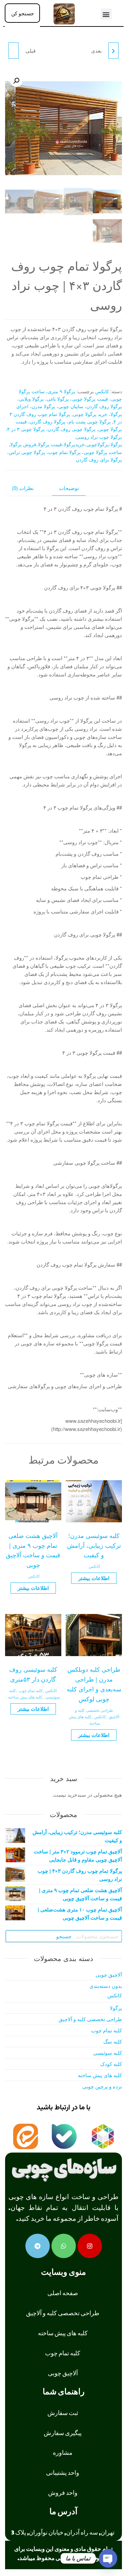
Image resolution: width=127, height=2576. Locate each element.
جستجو (64, 1936)
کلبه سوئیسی (108, 2053)
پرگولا (116, 2008)
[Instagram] (90, 2246)
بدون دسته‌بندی (106, 1986)
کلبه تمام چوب (31, 1690)
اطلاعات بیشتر (94, 1578)
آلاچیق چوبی (109, 1974)
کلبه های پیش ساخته (25, 1697)
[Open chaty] (108, 2558)
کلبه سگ (113, 2041)
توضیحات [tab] (69, 488)
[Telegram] (38, 2246)
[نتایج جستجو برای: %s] (22, 27)
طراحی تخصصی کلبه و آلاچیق (90, 2019)
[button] (106, 14)
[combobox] (22, 13)
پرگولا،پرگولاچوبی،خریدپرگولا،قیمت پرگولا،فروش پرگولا (66, 444)
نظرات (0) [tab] (23, 488)
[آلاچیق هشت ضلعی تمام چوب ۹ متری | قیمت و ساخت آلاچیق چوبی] (14, 51)
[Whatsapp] (64, 2246)
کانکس (102, 391)
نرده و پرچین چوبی (102, 2086)
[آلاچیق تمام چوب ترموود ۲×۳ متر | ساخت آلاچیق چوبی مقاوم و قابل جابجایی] (113, 51)
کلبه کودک (111, 2064)
